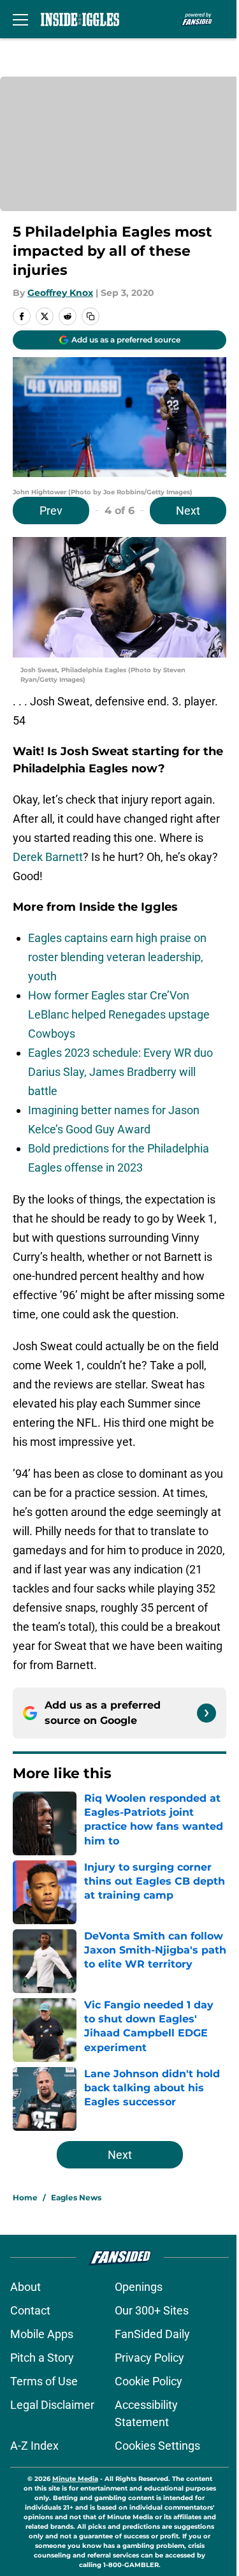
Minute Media (75, 2479)
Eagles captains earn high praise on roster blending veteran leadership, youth (117, 957)
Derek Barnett (48, 857)
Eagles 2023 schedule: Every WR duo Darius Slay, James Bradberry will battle (120, 1072)
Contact (30, 2310)
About (25, 2287)
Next (188, 511)
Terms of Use (44, 2381)
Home (25, 2197)
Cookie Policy (148, 2381)
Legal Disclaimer (52, 2405)
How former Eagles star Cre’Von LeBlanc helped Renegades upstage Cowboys (119, 1014)
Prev (51, 511)
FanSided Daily (152, 2334)
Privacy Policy (149, 2358)
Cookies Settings (157, 2446)
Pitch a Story (42, 2358)
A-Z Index (34, 2446)
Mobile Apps (42, 2334)
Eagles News (76, 2197)
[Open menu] (20, 19)
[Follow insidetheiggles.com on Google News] (206, 1713)
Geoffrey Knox (60, 293)
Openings (139, 2287)
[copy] (91, 316)
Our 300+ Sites (152, 2310)
